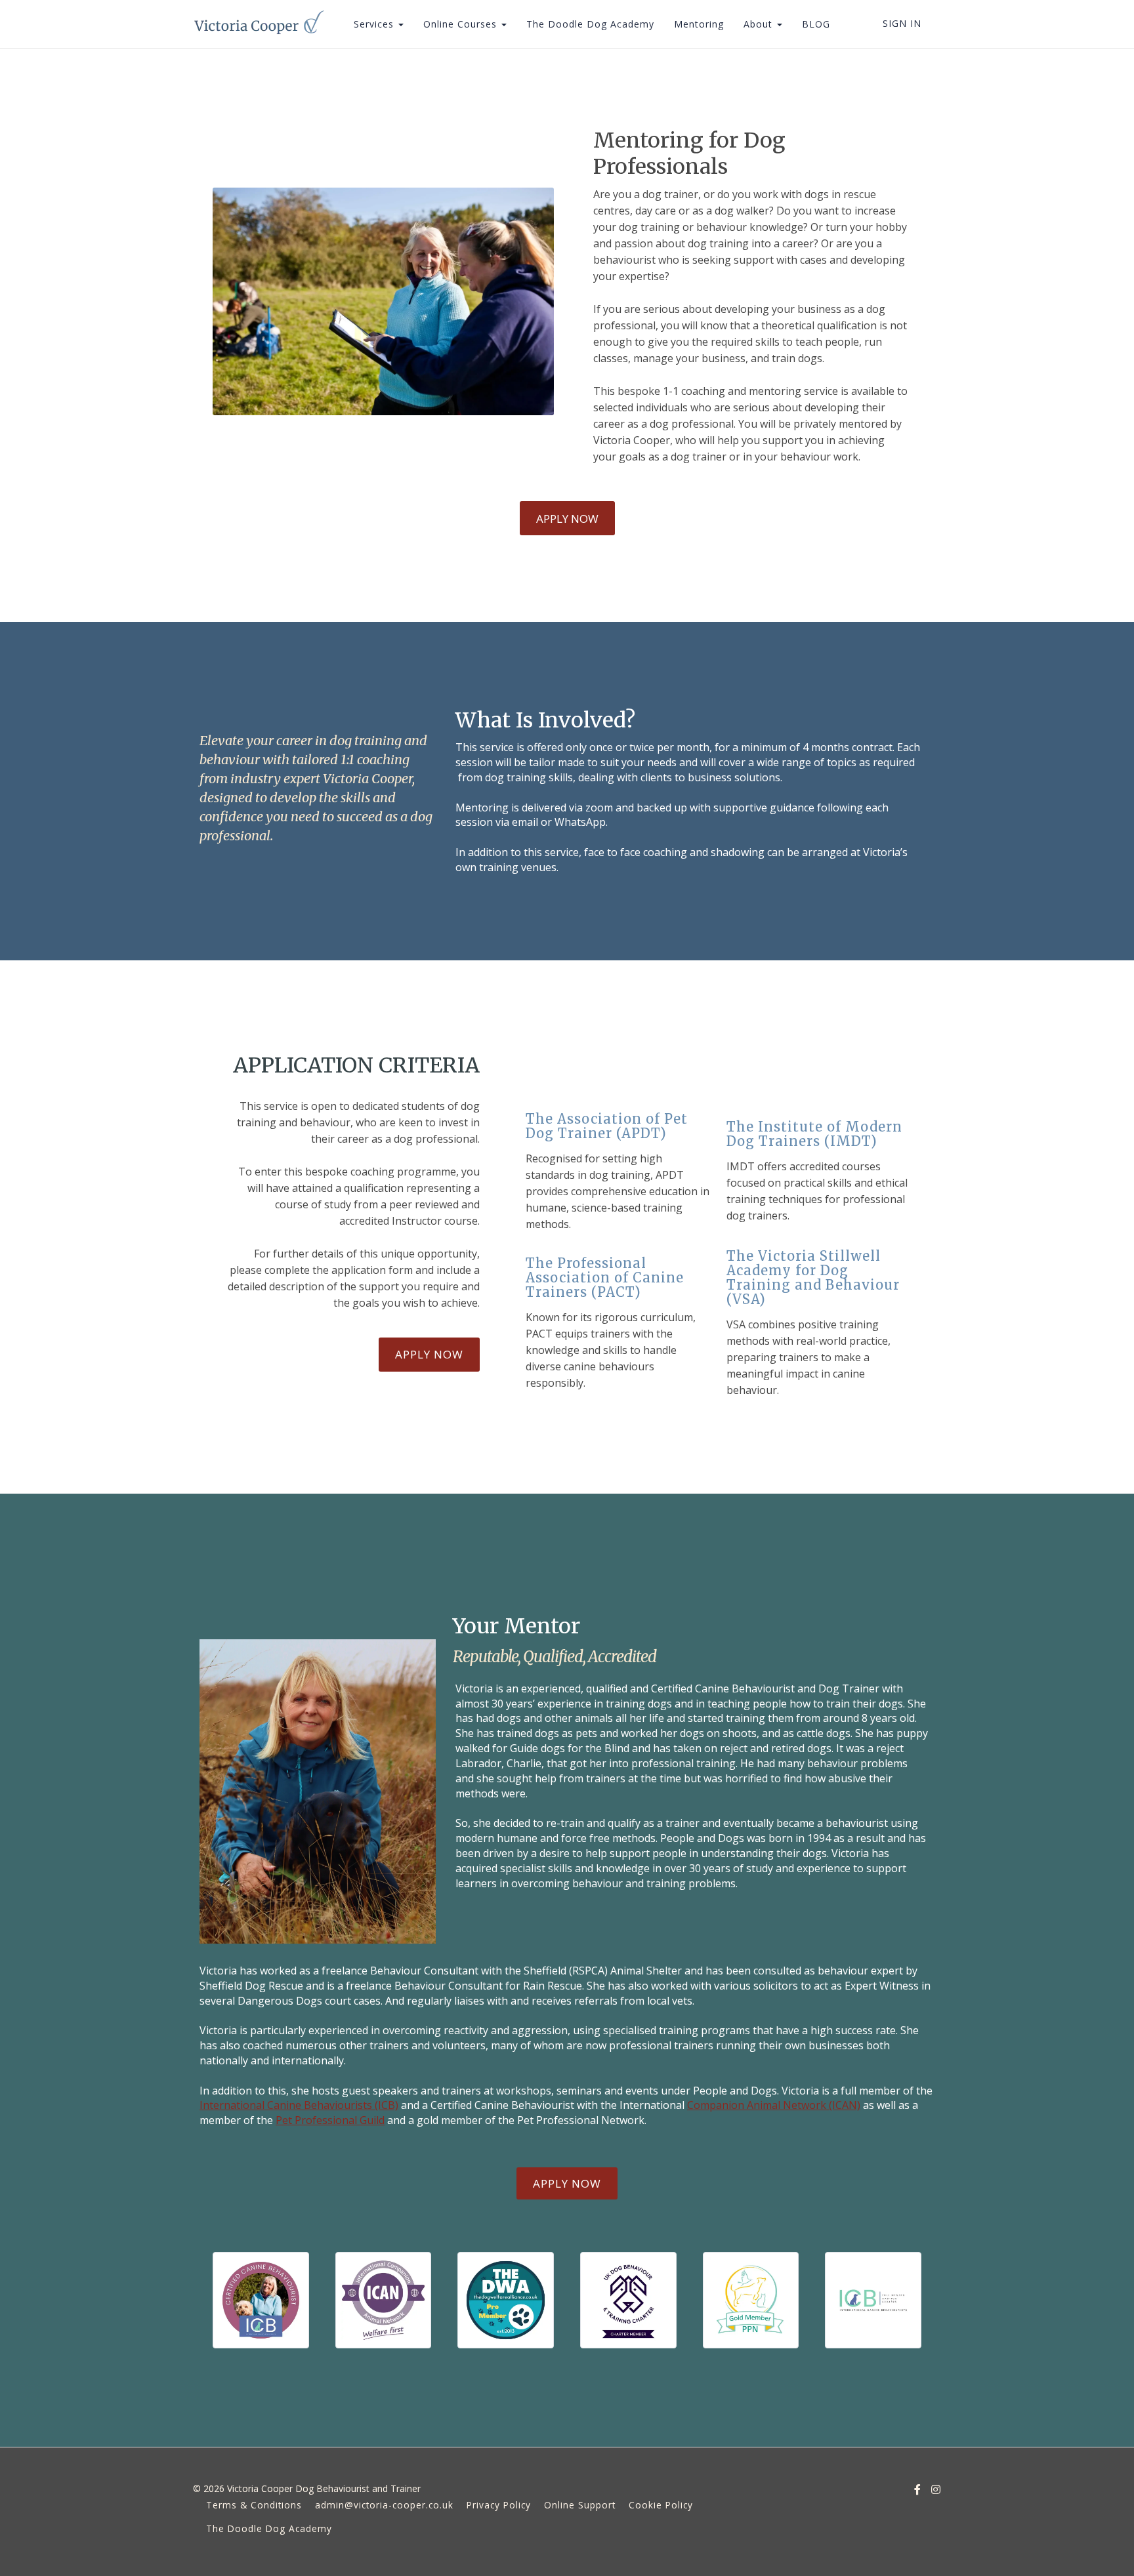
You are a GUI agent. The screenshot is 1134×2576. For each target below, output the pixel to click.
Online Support (580, 2505)
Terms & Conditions (254, 2505)
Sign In (902, 23)
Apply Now (567, 519)
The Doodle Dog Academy (590, 24)
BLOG (816, 24)
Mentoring (699, 24)
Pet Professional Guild (330, 2120)
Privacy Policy (499, 2505)
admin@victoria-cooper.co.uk (384, 2505)
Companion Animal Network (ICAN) (774, 2105)
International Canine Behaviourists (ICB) (299, 2105)
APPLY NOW (567, 2183)
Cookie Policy (661, 2505)
